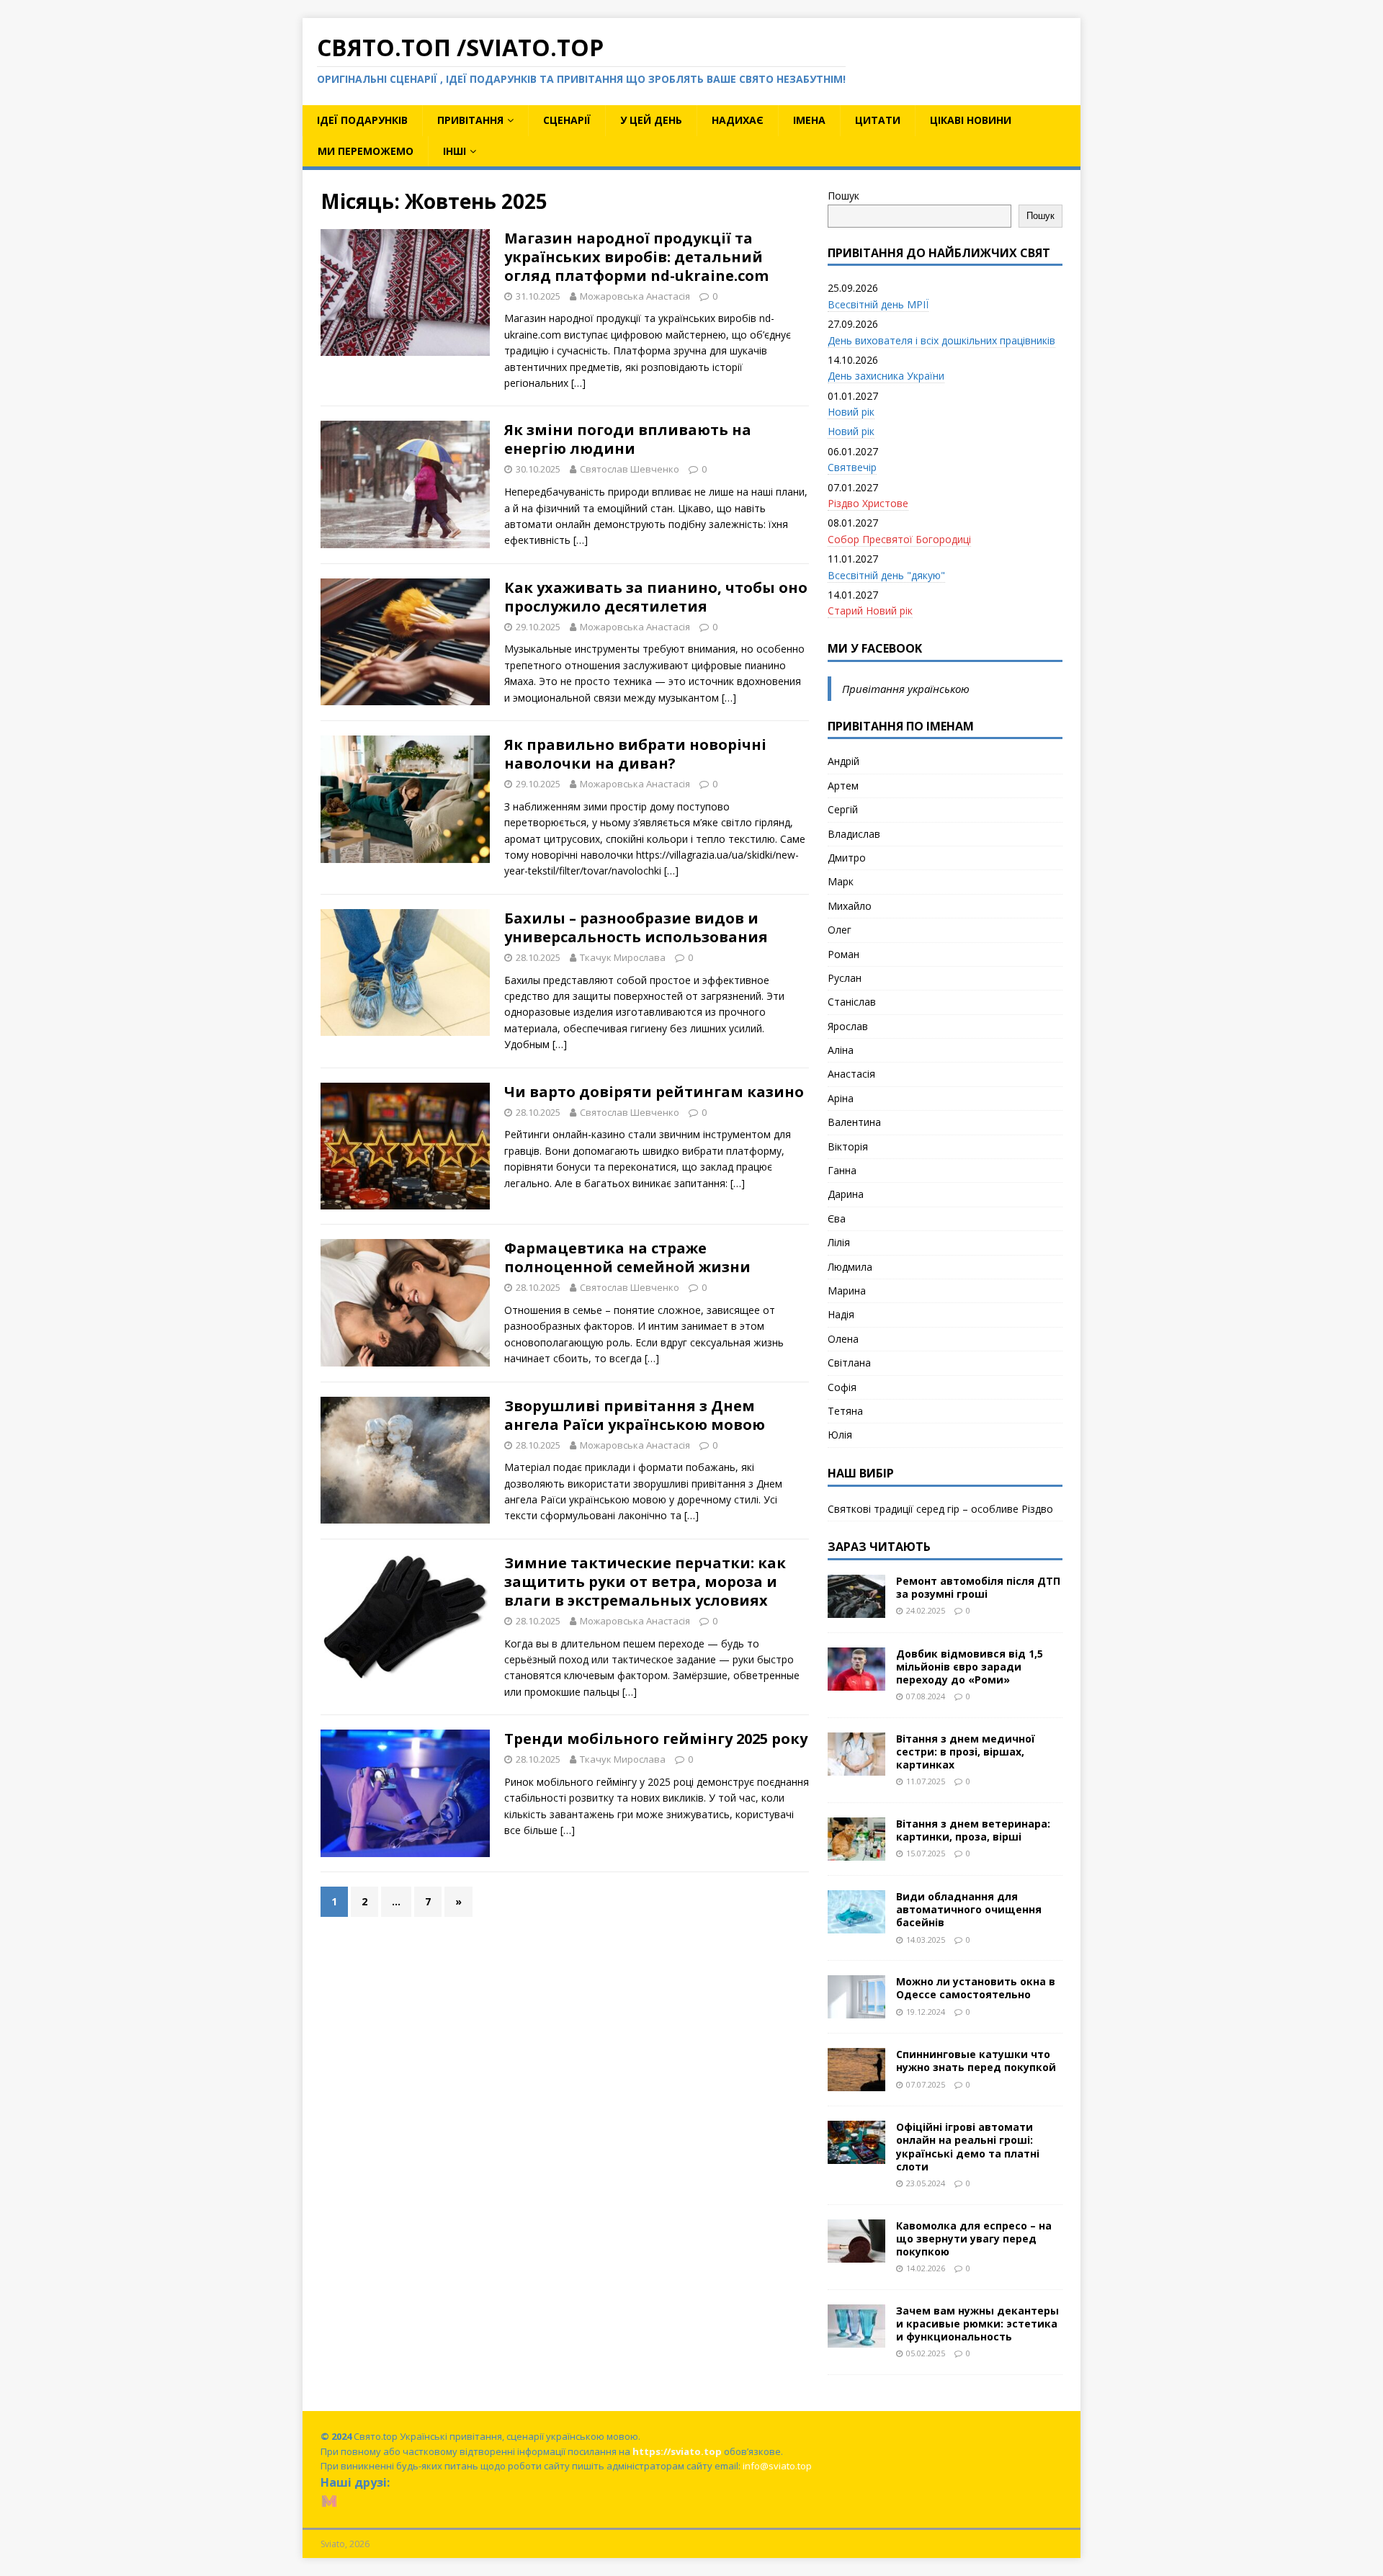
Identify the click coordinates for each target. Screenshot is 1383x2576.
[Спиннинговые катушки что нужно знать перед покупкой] (856, 2083)
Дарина (846, 1194)
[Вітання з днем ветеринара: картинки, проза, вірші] (856, 1852)
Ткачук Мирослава (623, 957)
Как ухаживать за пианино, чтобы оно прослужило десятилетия (656, 597)
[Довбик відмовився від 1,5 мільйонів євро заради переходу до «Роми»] (856, 1682)
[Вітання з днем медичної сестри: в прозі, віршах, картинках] (856, 1767)
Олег (840, 930)
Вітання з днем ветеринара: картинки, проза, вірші (973, 1830)
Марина (847, 1291)
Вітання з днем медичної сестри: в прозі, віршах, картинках (966, 1752)
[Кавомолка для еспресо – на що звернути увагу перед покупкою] (856, 2254)
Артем (843, 786)
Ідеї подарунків (362, 120)
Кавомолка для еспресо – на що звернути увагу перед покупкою (974, 2239)
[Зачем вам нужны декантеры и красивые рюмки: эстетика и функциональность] (856, 2339)
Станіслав (852, 1002)
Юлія (840, 1435)
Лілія (839, 1242)
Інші (455, 151)
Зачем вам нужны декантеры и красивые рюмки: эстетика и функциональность (977, 2324)
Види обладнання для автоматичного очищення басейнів (969, 1909)
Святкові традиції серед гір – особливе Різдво (940, 1509)
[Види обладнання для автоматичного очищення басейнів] (856, 1925)
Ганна (842, 1170)
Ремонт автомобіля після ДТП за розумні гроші (978, 1587)
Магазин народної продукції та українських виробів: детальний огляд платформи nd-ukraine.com (636, 257)
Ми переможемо (366, 151)
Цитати (878, 120)
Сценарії (567, 120)
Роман (843, 954)
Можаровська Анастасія (635, 296)
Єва (837, 1218)
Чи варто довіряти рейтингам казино (654, 1092)
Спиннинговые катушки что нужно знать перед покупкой (976, 2061)
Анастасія (851, 1074)
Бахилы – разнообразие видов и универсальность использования (636, 927)
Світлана (849, 1363)
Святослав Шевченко (630, 469)
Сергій (843, 809)
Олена (843, 1339)
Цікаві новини (971, 120)
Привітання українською (906, 689)
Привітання (470, 120)
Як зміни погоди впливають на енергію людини (628, 439)
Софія (842, 1387)
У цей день (651, 120)
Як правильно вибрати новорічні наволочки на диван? (635, 754)
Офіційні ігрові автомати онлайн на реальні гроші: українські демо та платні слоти (968, 2147)
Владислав (854, 834)
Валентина (854, 1122)
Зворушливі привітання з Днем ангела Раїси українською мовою (635, 1415)
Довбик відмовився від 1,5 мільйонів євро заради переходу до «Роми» (970, 1667)
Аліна (841, 1050)
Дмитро (847, 858)
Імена (809, 120)
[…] (578, 383)
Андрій (843, 761)
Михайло (850, 906)
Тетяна (845, 1411)
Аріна (841, 1098)
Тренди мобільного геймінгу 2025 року (656, 1739)
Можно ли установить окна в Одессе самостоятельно (976, 1988)
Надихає (738, 120)
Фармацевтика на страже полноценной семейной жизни (627, 1257)
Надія (841, 1314)
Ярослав (848, 1026)
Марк (841, 881)
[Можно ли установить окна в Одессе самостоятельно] (856, 2010)
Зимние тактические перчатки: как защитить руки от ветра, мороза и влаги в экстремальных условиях (645, 1582)
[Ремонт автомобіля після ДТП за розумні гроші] (856, 1609)
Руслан (845, 978)
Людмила (850, 1267)
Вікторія (848, 1146)
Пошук (843, 196)
